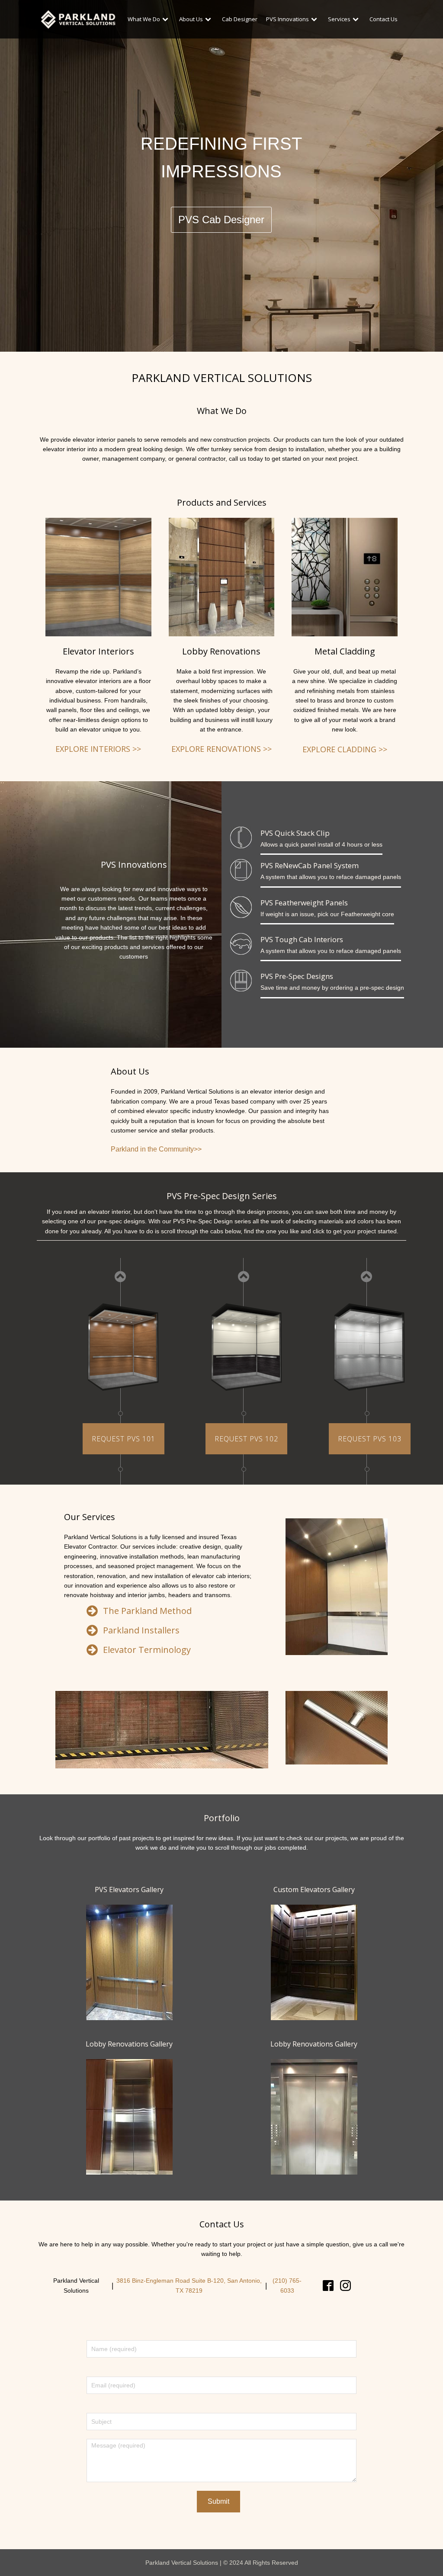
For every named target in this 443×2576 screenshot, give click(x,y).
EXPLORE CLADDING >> (345, 749)
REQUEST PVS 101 (124, 1439)
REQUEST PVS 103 (370, 1439)
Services (339, 19)
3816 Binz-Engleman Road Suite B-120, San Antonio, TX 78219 (189, 2285)
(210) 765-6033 (287, 2285)
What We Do (144, 19)
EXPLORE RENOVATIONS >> (221, 749)
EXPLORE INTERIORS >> (98, 749)
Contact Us (384, 19)
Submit (218, 2501)
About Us (191, 19)
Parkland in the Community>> (156, 1149)
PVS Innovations (287, 19)
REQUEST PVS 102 (246, 1439)
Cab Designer (240, 19)
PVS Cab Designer (221, 220)
